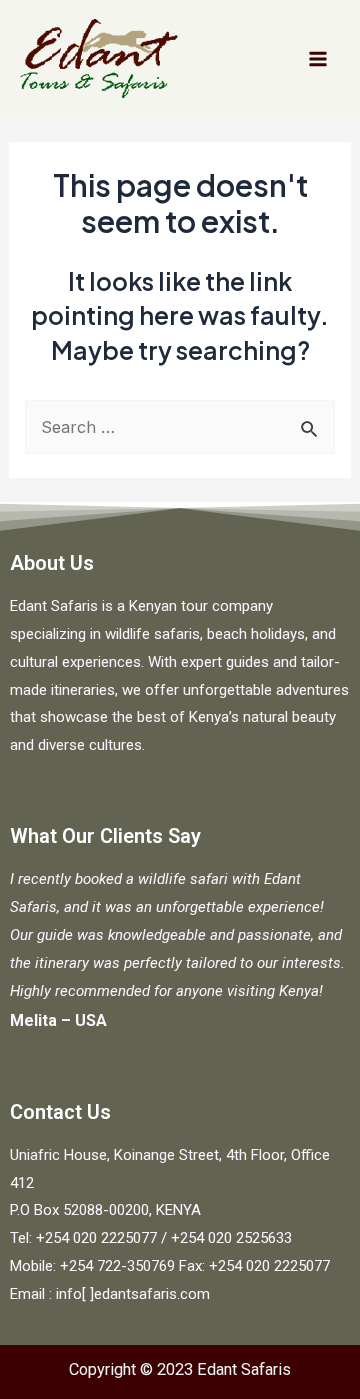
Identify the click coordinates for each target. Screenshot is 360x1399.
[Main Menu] (317, 59)
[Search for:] (179, 427)
